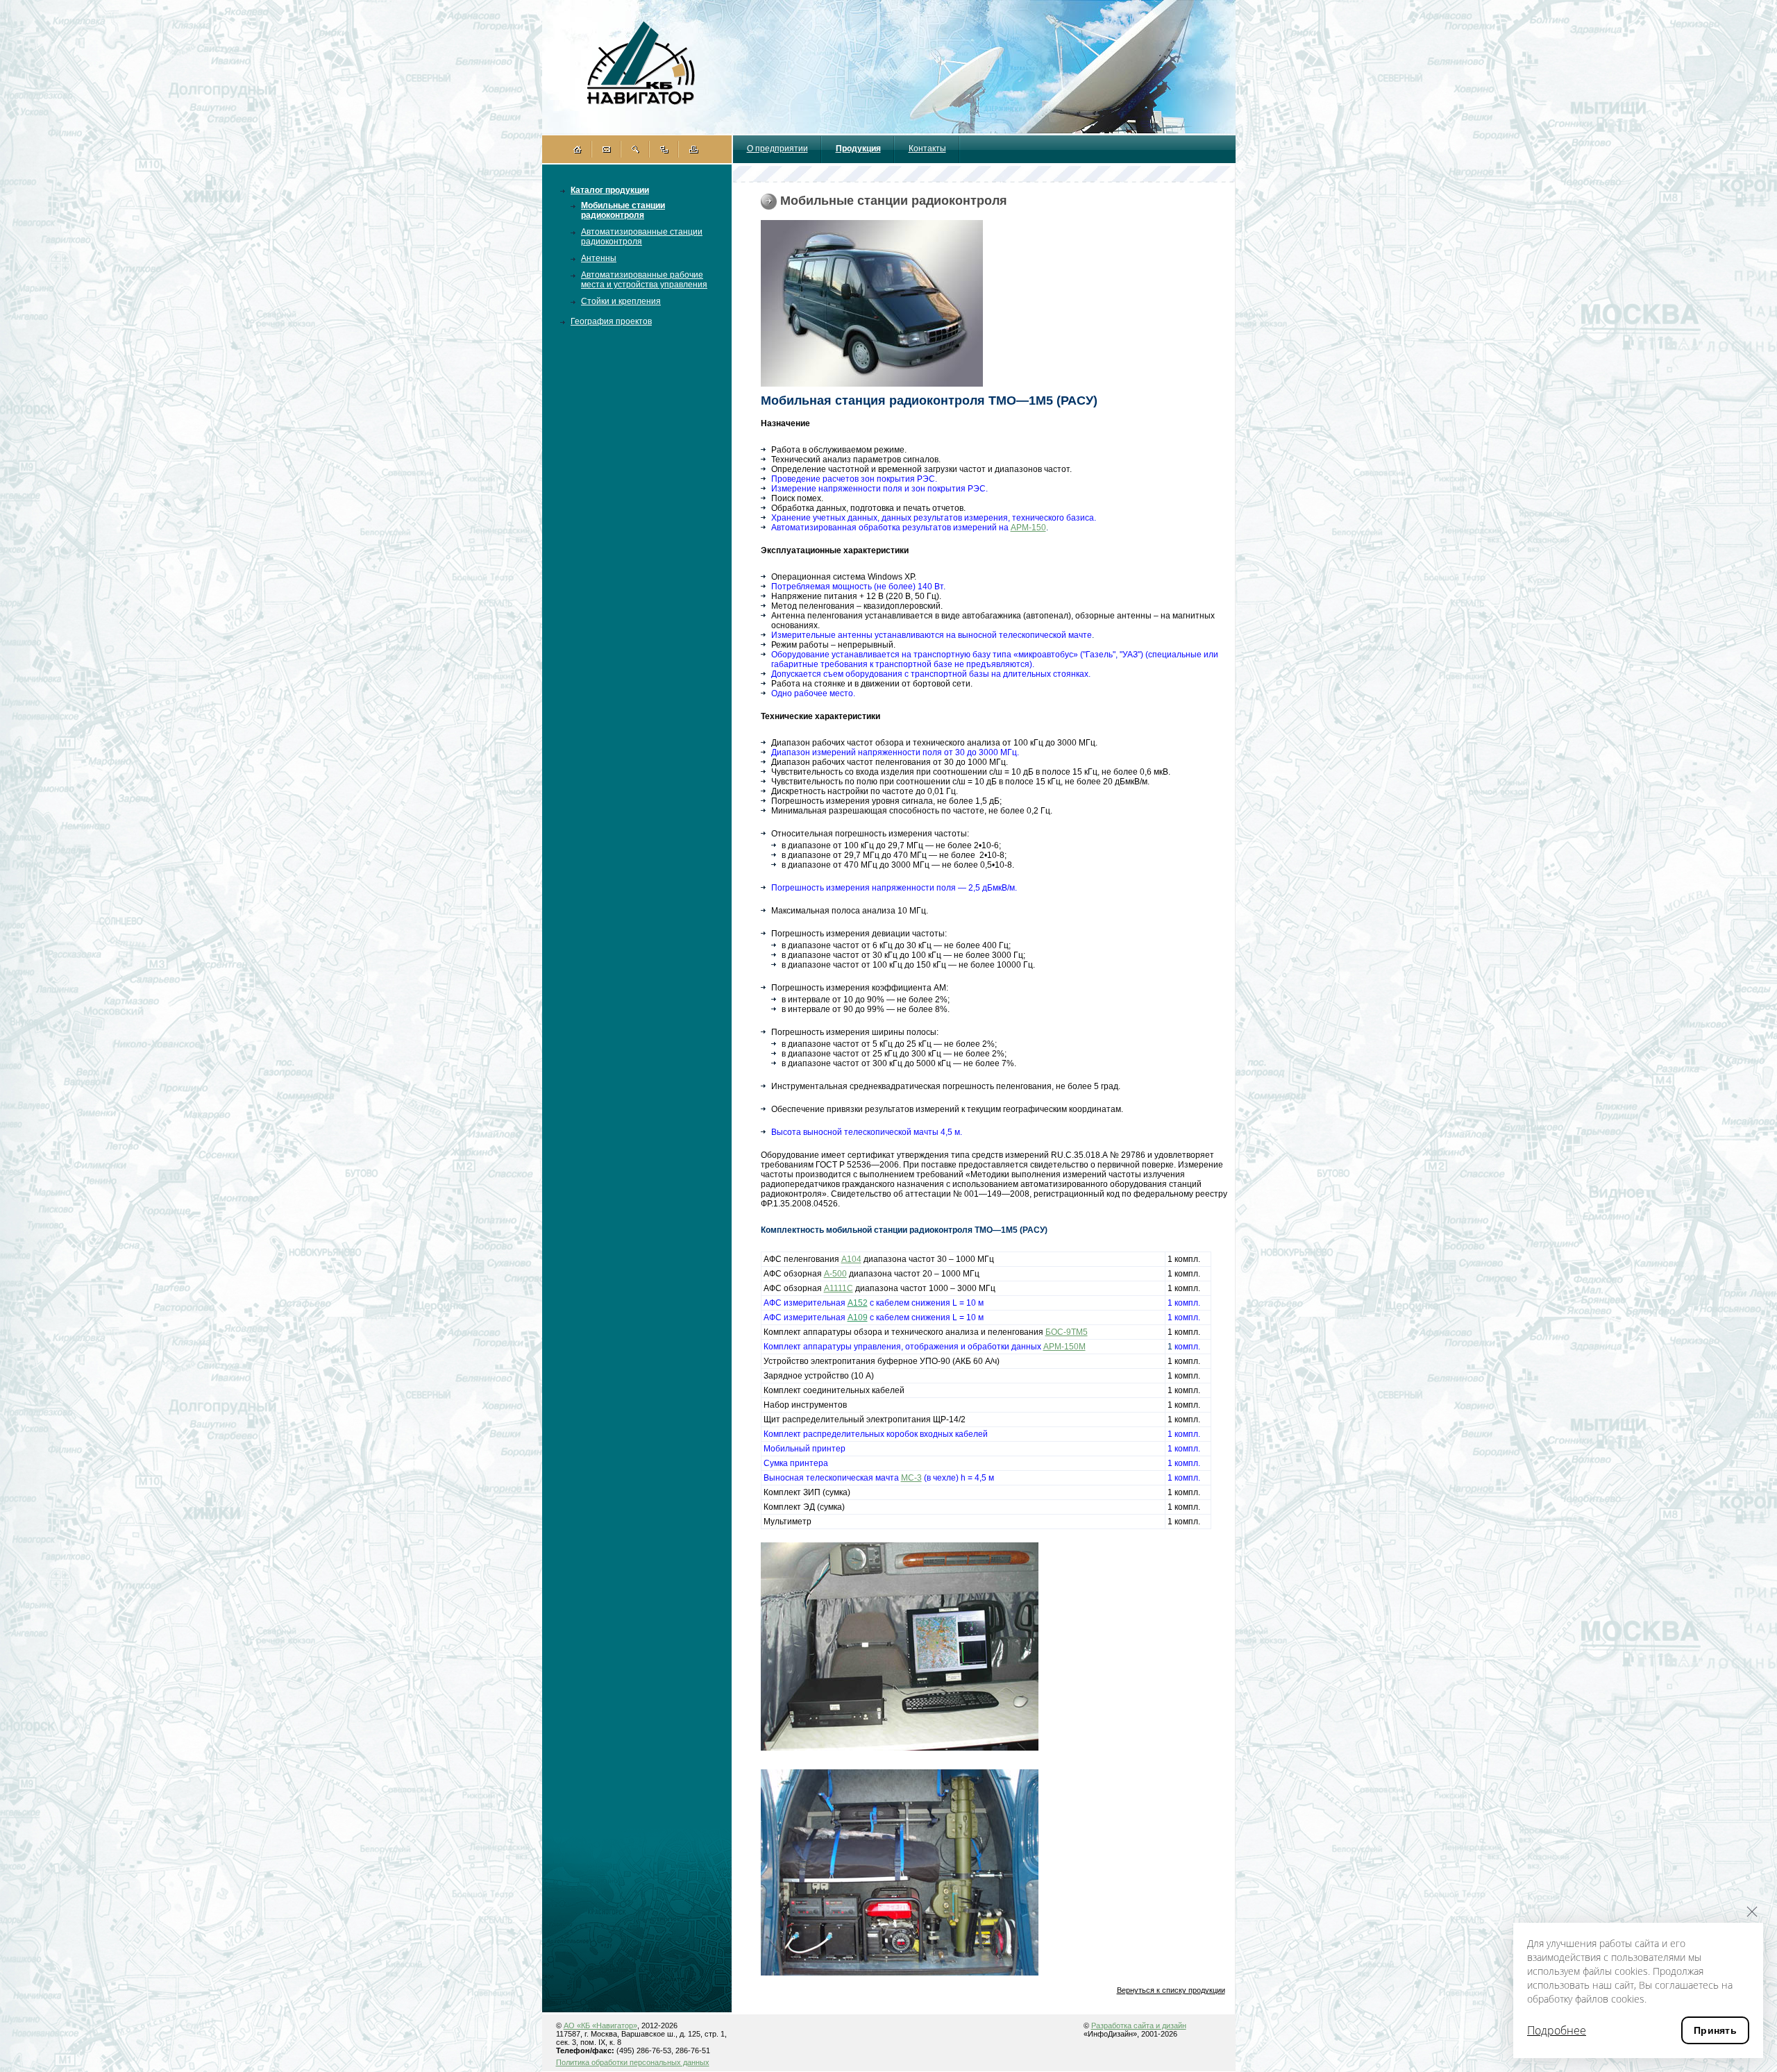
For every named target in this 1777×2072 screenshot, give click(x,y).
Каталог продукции (610, 190)
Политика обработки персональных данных (633, 2062)
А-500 (835, 1274)
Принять (1715, 2030)
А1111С (839, 1288)
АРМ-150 (1028, 528)
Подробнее (1557, 2030)
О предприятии (777, 149)
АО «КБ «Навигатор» (600, 2025)
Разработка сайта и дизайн (1139, 2025)
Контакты (927, 149)
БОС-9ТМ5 (1067, 1332)
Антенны (599, 258)
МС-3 (911, 1478)
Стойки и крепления (621, 301)
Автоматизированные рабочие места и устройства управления (644, 280)
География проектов (611, 321)
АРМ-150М (1064, 1347)
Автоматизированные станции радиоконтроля (642, 237)
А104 (851, 1259)
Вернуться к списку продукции (1171, 1990)
